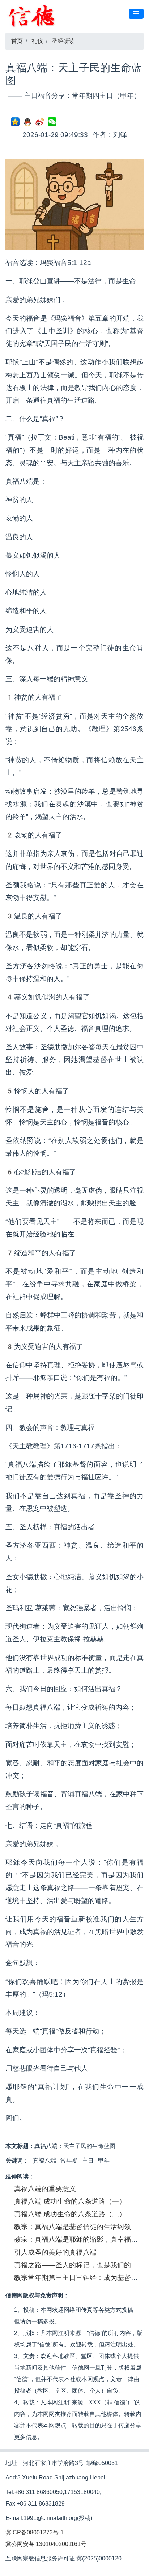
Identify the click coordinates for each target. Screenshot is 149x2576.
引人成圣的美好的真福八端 (55, 2252)
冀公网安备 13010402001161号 (46, 2544)
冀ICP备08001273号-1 (35, 2532)
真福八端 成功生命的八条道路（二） (70, 2214)
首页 (17, 41)
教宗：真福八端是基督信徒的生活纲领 (73, 2227)
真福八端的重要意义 (45, 2189)
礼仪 (37, 41)
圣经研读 (63, 41)
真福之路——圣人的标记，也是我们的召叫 (79, 2265)
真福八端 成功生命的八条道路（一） (70, 2201)
